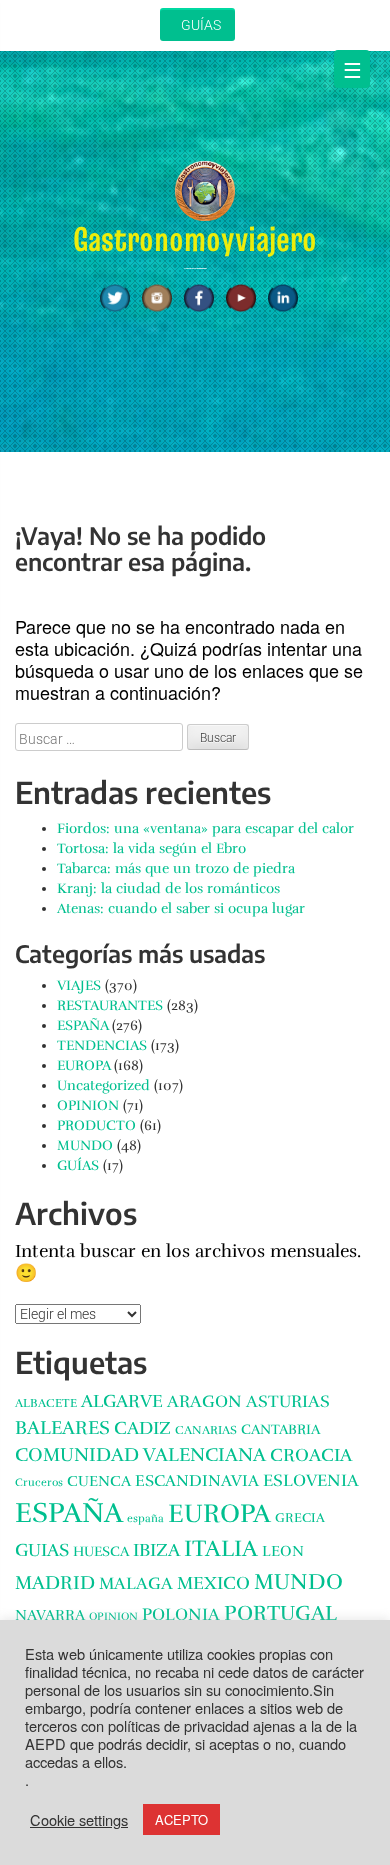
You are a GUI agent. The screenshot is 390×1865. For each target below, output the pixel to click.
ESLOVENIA (311, 1480)
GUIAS (42, 1550)
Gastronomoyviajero (195, 239)
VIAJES (79, 985)
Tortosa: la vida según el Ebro (151, 848)
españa (145, 1518)
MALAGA (136, 1583)
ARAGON (204, 1401)
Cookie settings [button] (79, 1820)
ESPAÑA (82, 1025)
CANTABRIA (280, 1429)
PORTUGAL (280, 1613)
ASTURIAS (288, 1401)
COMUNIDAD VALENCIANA (140, 1454)
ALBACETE (46, 1403)
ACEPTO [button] (181, 1819)
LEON (283, 1551)
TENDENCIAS (102, 1045)
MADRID (55, 1582)
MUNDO (85, 1145)
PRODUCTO (96, 1125)
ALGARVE (122, 1401)
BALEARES (62, 1428)
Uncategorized (103, 1085)
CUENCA (99, 1481)
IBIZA (156, 1550)
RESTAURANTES (110, 1005)
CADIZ (142, 1428)
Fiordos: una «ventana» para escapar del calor (205, 828)
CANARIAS (206, 1430)
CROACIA (311, 1455)
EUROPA (83, 1065)
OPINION (88, 1105)
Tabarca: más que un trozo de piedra (176, 868)
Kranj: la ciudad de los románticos (168, 888)
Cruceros (39, 1482)
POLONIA (181, 1614)
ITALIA (221, 1548)
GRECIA (300, 1518)
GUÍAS (201, 25)
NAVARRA (50, 1615)
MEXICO (213, 1583)
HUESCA (101, 1551)
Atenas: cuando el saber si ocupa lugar (181, 908)
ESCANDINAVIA (197, 1481)
